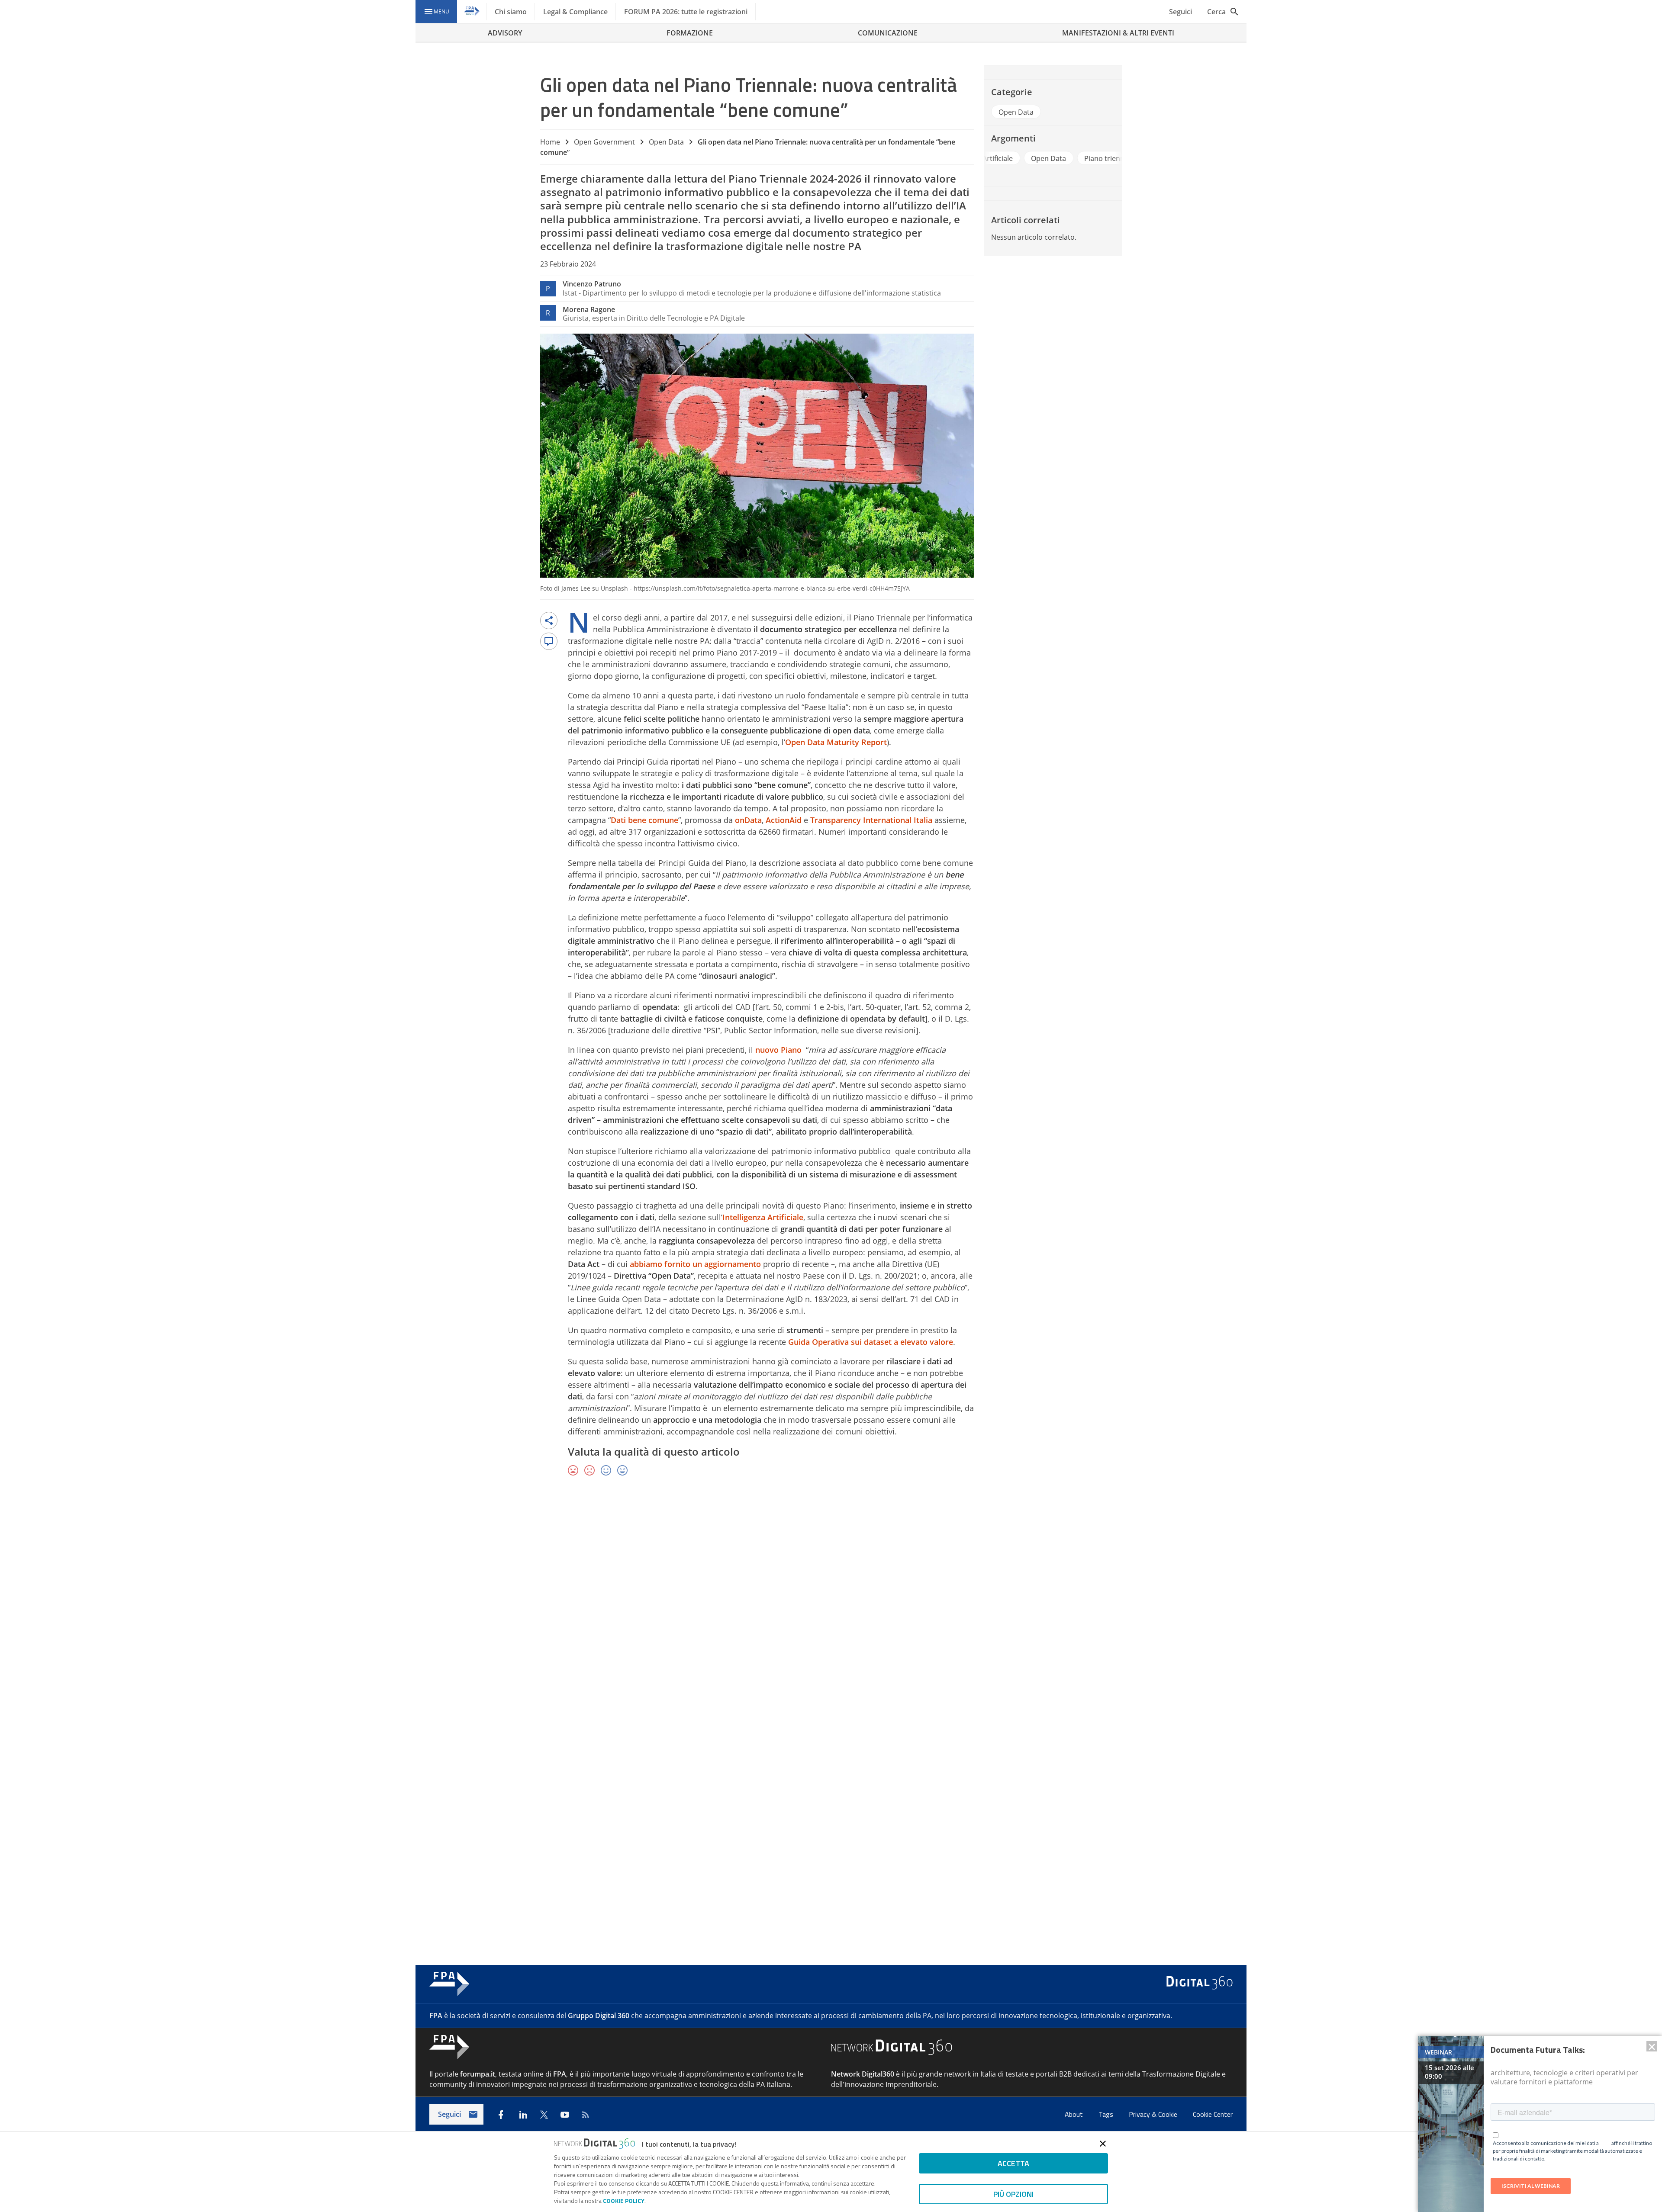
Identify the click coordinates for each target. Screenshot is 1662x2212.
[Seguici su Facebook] (501, 2115)
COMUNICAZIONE (888, 33)
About (1075, 2114)
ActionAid (784, 820)
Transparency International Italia (871, 820)
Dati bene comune (644, 820)
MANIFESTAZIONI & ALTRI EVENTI (1118, 33)
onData (748, 820)
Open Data (666, 142)
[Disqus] (831, 1609)
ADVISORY (505, 33)
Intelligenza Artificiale (763, 1217)
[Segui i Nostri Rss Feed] (586, 2115)
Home (550, 142)
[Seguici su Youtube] (565, 2115)
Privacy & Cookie (1154, 2114)
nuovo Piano (778, 1050)
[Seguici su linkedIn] (523, 2115)
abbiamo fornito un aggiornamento (695, 1264)
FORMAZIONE (690, 33)
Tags (1107, 2114)
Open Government (604, 142)
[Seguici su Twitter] (544, 2115)
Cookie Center (1213, 2114)
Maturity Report (856, 742)
